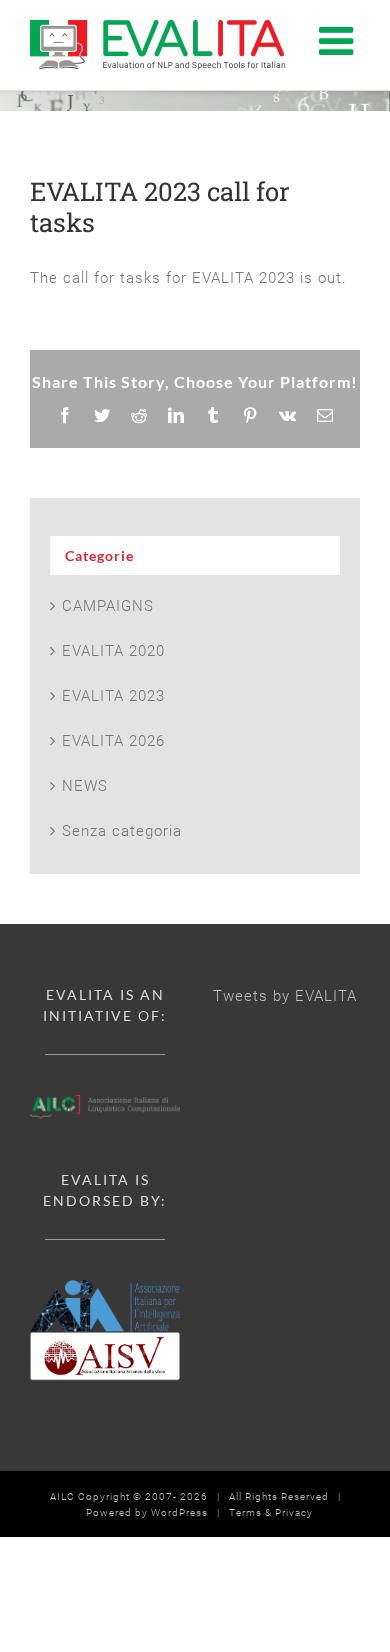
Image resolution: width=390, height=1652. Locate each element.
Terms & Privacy (271, 1512)
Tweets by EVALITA (285, 996)
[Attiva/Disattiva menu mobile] (339, 40)
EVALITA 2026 (113, 741)
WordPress (179, 1512)
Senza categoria (122, 831)
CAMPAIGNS (108, 606)
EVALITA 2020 (113, 651)
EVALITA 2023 (113, 696)
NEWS (85, 786)
